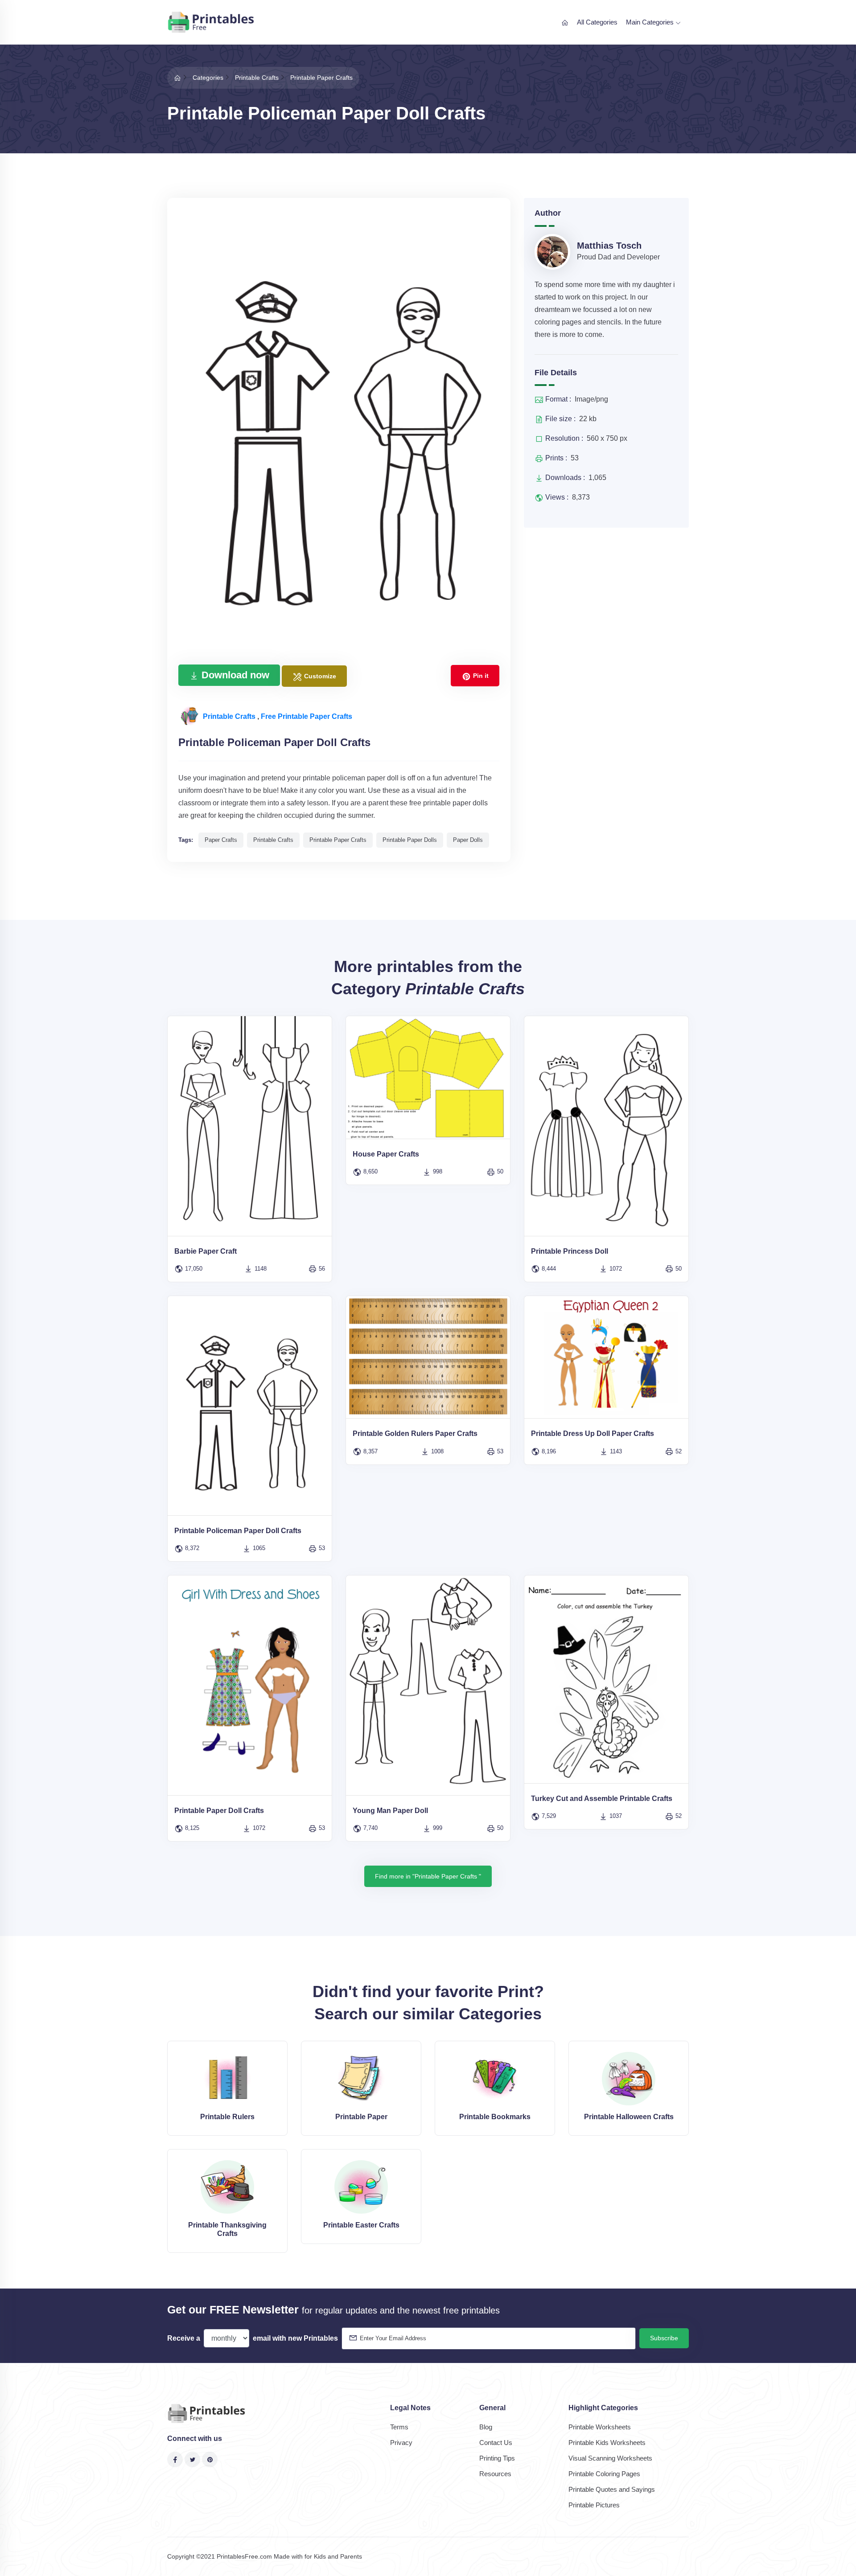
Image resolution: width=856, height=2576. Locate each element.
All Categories (597, 22)
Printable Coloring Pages (604, 2474)
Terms (399, 2427)
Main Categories (651, 22)
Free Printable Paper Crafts (307, 716)
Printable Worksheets (600, 2427)
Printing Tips (497, 2458)
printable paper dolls (410, 840)
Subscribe (664, 2338)
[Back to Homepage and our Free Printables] (177, 78)
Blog (486, 2427)
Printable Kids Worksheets (607, 2443)
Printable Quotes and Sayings (612, 2489)
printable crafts (273, 840)
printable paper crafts (338, 840)
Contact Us (496, 2443)
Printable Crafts (230, 716)
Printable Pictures (594, 2505)
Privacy (401, 2443)
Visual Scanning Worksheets (610, 2458)
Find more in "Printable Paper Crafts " (428, 1876)
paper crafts (221, 840)
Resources (495, 2474)
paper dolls (468, 840)
